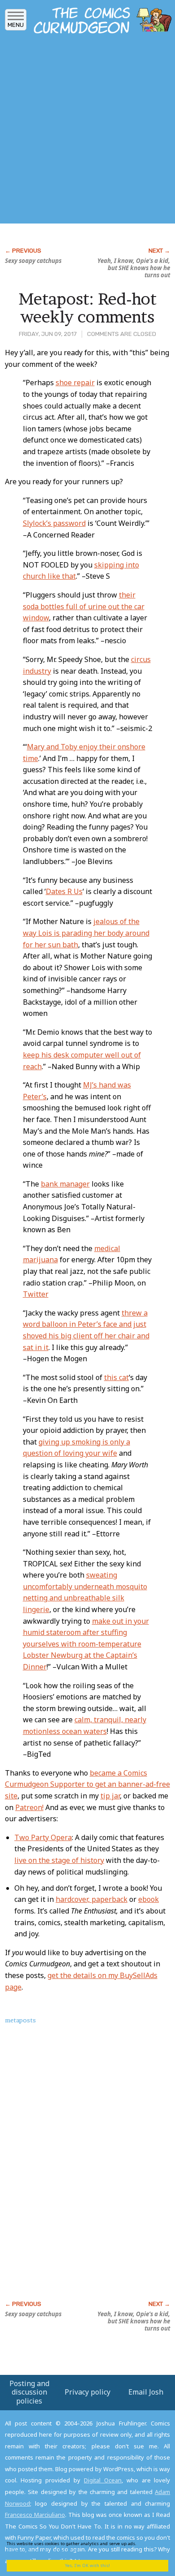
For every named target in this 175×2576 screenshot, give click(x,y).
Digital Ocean (103, 2480)
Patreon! (29, 1807)
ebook (149, 1899)
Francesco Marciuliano (35, 2515)
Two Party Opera (43, 1837)
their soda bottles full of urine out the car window (84, 606)
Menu (16, 25)
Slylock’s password (54, 523)
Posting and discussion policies (29, 2392)
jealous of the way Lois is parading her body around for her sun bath (86, 933)
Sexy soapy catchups (33, 261)
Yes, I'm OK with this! (87, 2565)
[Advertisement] (87, 131)
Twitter (36, 1294)
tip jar (110, 1796)
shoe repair (75, 383)
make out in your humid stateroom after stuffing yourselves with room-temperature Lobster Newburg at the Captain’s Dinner (86, 1644)
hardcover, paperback (92, 1899)
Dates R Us (64, 891)
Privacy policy (87, 2392)
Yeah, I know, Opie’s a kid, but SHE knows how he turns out (134, 268)
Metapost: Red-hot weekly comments (87, 308)
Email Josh (146, 2392)
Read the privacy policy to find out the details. (81, 2547)
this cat (116, 1377)
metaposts (20, 2020)
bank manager (65, 1184)
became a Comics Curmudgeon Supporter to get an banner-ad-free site (87, 1784)
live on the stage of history (59, 1860)
